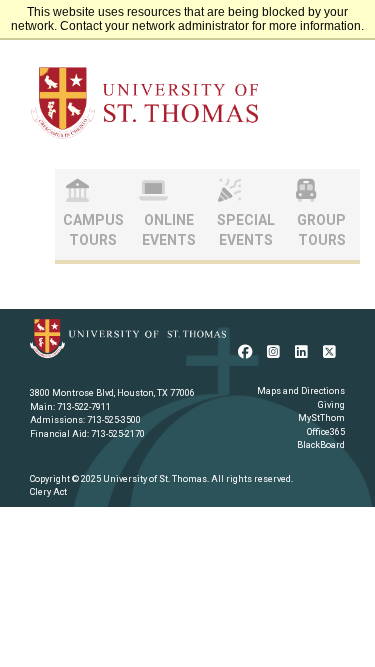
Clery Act (48, 492)
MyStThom (321, 418)
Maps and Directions (301, 391)
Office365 (326, 432)
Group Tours (321, 230)
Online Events (169, 230)
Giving (331, 405)
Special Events (246, 230)
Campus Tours (93, 230)
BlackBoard (321, 445)
